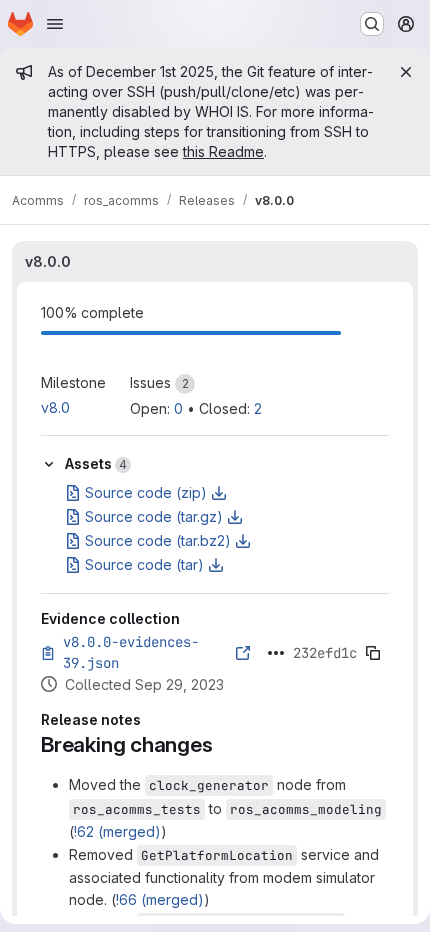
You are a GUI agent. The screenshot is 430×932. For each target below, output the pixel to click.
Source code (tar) (144, 564)
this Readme (223, 151)
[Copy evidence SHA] (373, 653)
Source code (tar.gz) (154, 516)
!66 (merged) (160, 899)
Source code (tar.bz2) (158, 540)
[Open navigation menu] (55, 24)
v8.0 (55, 407)
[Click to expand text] (276, 653)
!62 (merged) (117, 831)
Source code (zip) (146, 492)
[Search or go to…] (372, 24)
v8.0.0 (48, 261)
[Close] (406, 72)
